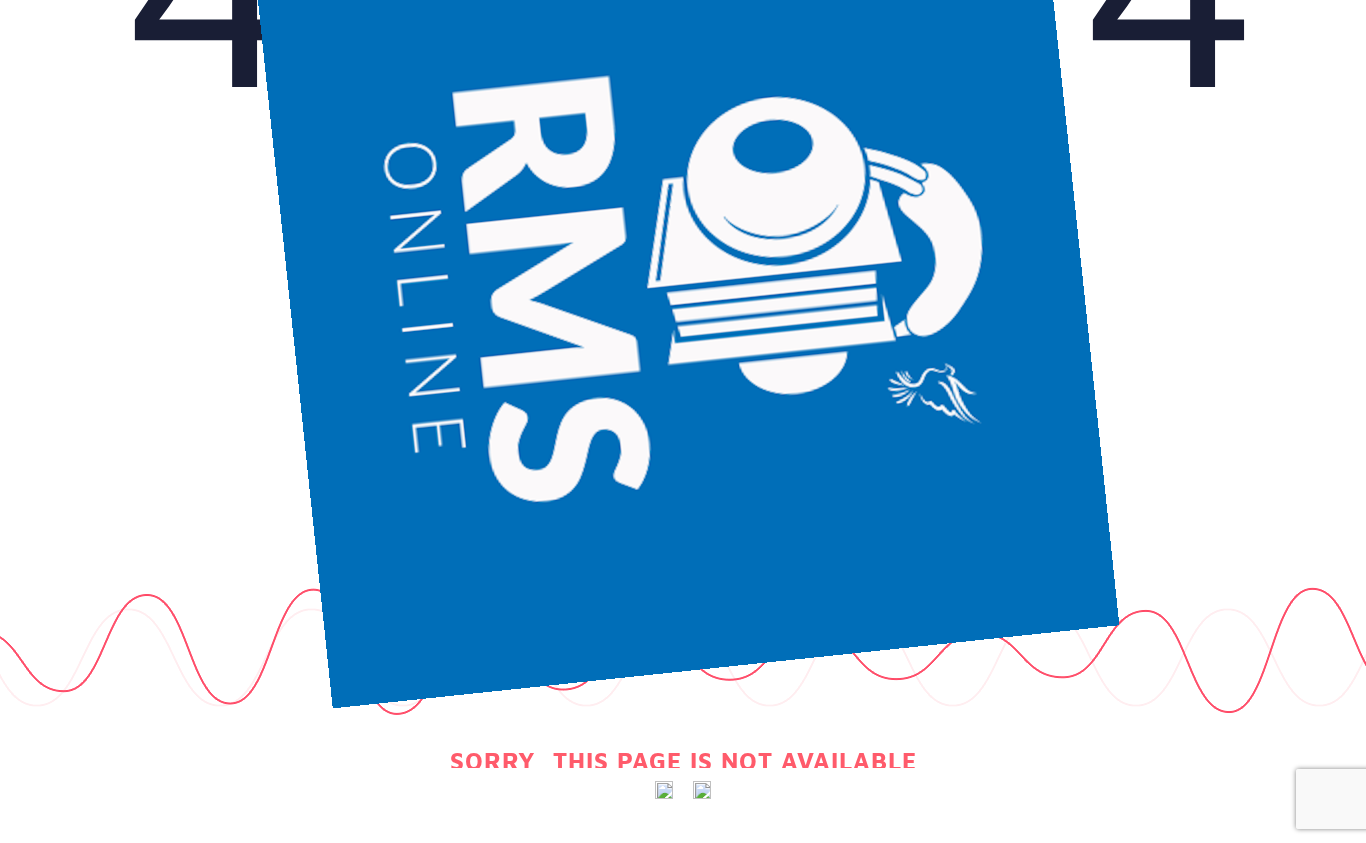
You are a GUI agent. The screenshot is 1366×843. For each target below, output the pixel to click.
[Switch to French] (702, 790)
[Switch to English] (664, 790)
